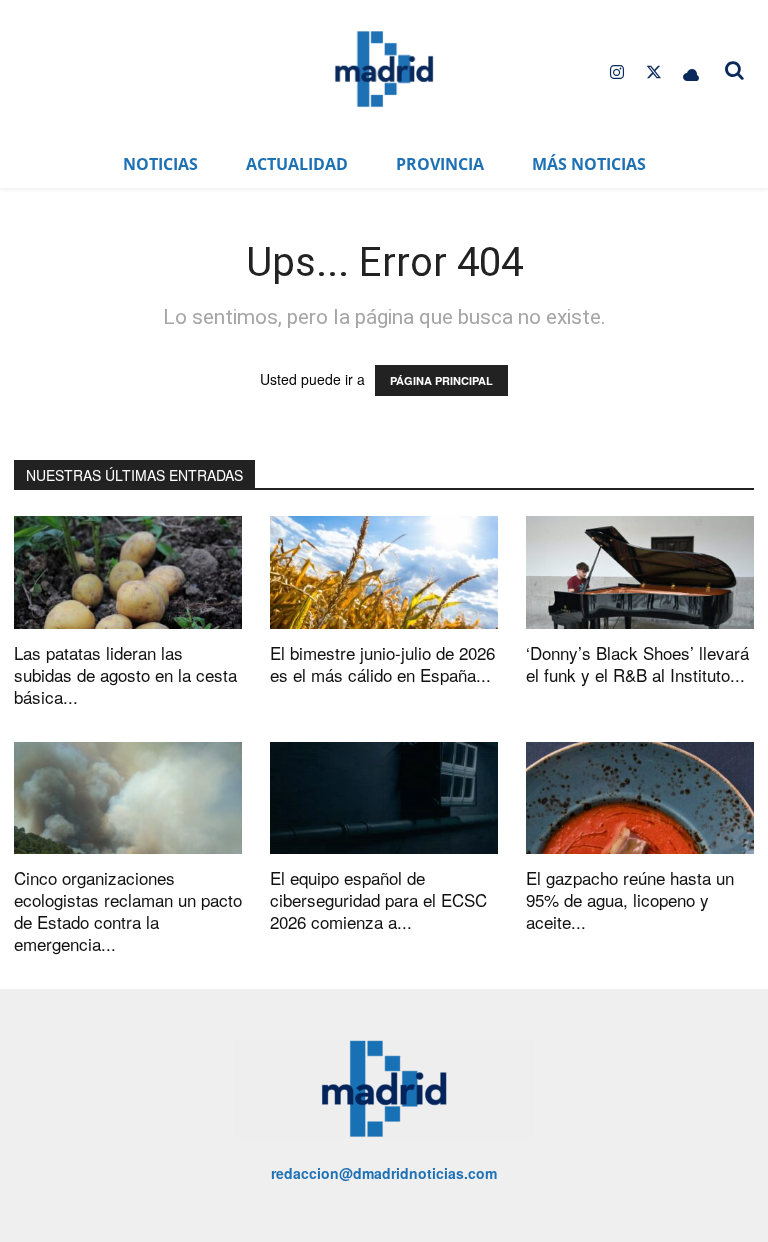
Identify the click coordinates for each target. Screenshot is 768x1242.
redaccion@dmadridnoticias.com (384, 1173)
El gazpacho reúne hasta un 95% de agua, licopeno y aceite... (630, 899)
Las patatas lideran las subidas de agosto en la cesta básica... (125, 674)
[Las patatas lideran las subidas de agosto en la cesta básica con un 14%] (128, 572)
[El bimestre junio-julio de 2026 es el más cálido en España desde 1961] (384, 572)
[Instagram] (616, 72)
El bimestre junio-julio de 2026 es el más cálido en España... (382, 663)
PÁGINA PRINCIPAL (441, 380)
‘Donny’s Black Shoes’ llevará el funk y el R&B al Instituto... (637, 663)
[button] (734, 70)
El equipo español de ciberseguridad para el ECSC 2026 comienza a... (378, 899)
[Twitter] (654, 72)
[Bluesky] (691, 72)
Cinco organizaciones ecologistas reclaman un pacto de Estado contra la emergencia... (128, 910)
